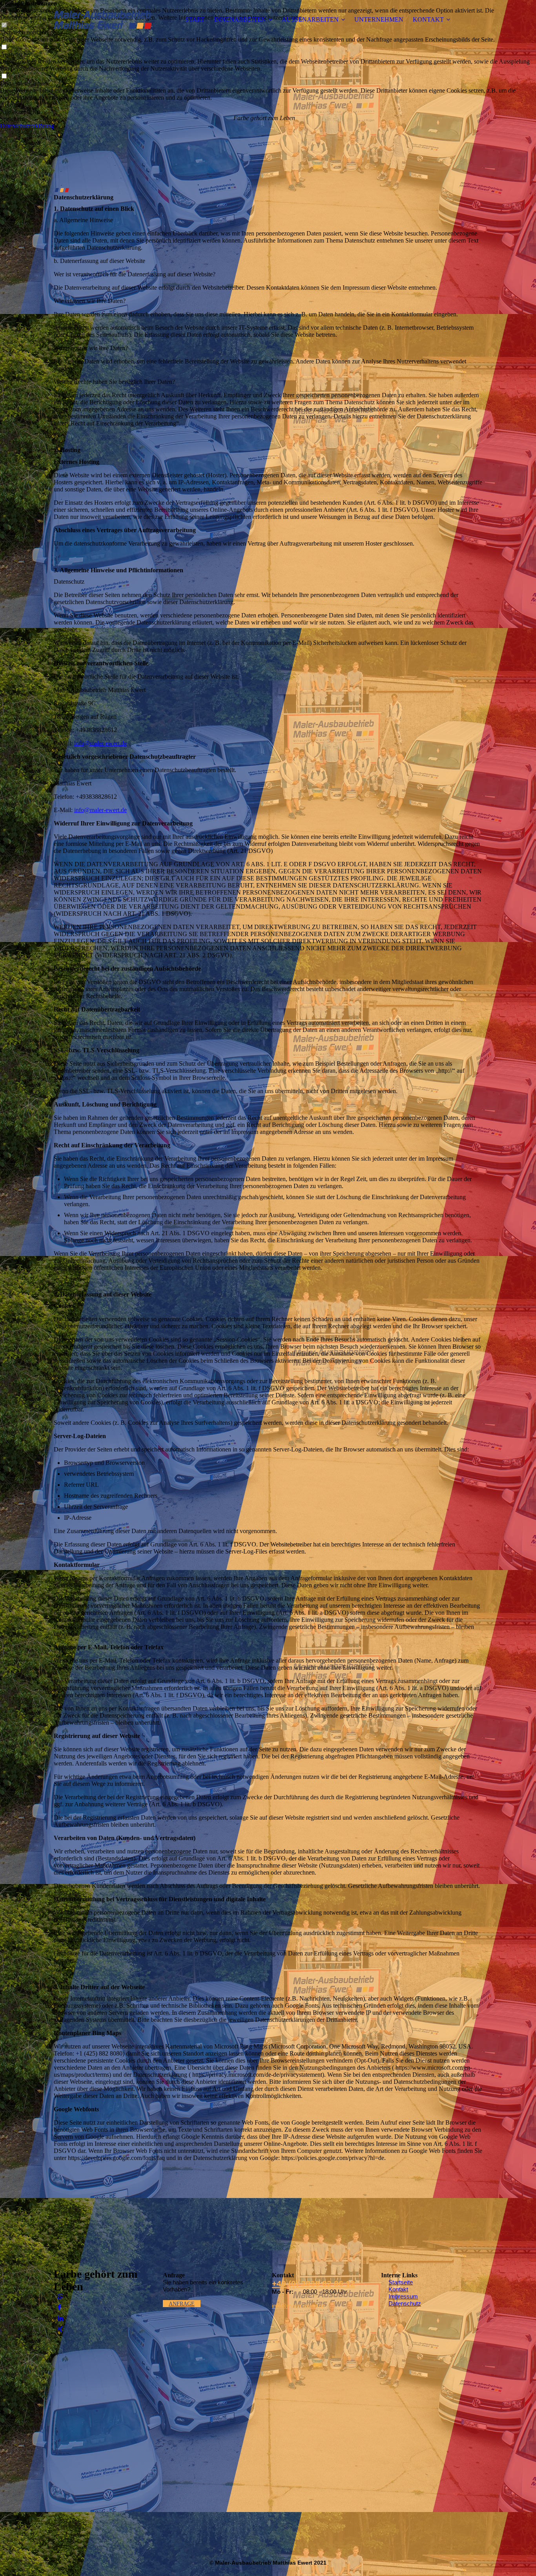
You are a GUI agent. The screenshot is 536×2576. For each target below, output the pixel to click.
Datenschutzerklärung (27, 126)
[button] (268, 105)
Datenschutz (405, 2303)
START (195, 19)
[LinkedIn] (60, 2318)
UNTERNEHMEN (379, 19)
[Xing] (60, 2329)
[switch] (4, 47)
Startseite (401, 2282)
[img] (103, 20)
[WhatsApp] (60, 2296)
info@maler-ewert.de (100, 743)
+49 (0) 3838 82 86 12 (314, 2283)
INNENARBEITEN (240, 19)
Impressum (403, 2296)
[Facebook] (59, 2307)
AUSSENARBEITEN (310, 19)
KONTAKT (428, 19)
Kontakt (398, 2289)
